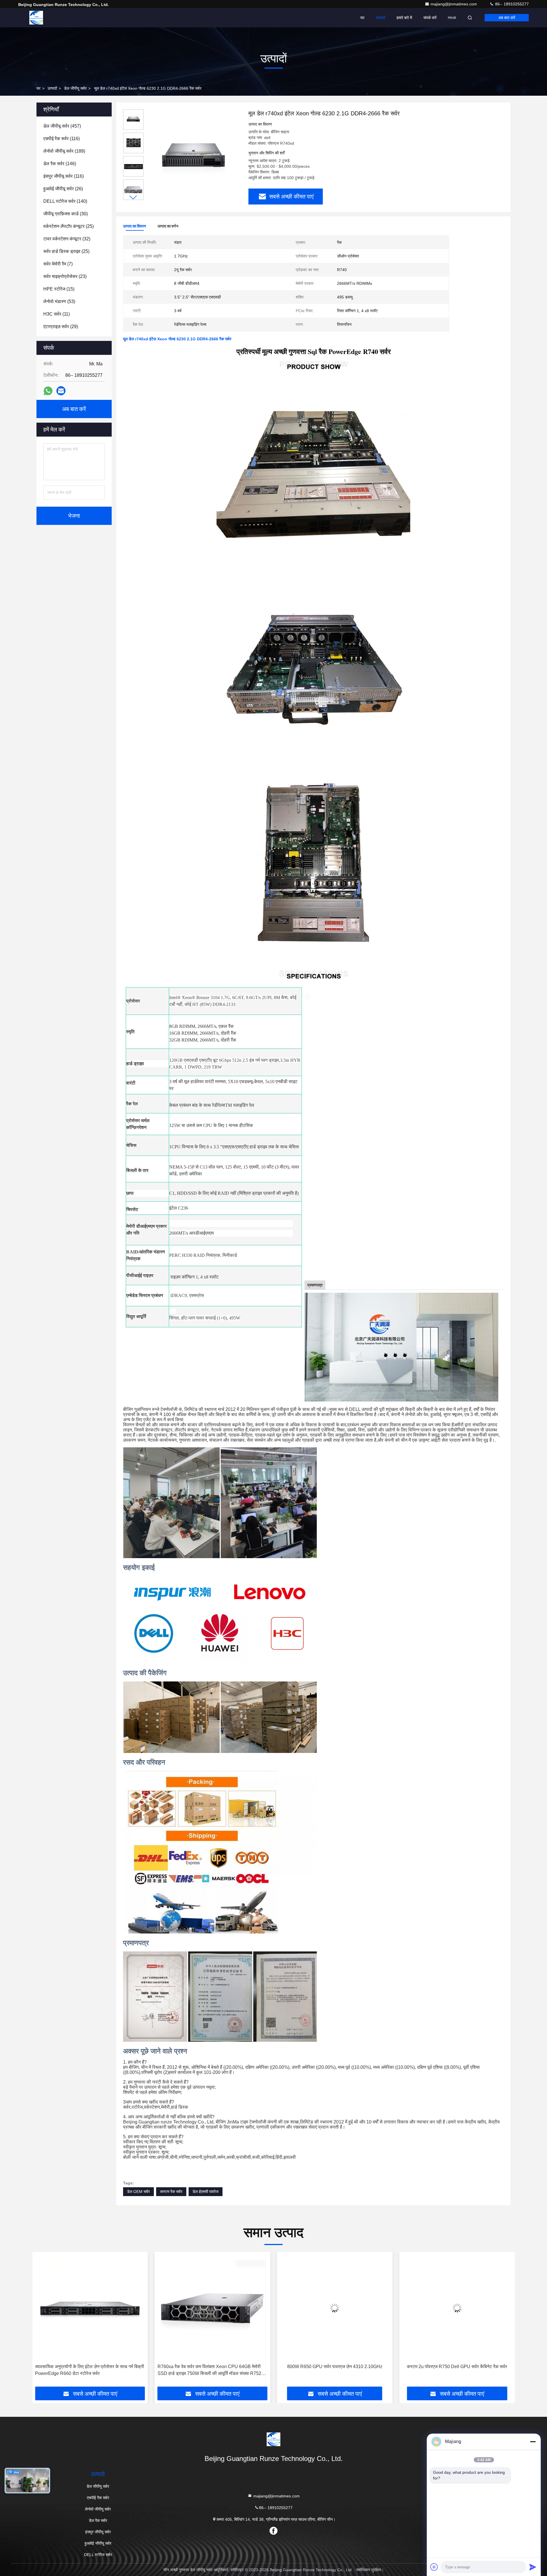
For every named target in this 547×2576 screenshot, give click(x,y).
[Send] (533, 2567)
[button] (133, 198)
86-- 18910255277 (511, 4)
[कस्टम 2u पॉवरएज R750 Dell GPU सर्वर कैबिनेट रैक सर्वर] (216, 2308)
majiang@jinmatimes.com (454, 4)
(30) (66, 214)
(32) (67, 239)
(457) (62, 126)
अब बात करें (507, 18)
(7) (58, 264)
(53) (59, 301)
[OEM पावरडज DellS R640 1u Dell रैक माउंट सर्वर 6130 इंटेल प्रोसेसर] (461, 2308)
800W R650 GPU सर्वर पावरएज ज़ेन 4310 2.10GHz (94, 2367)
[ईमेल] (61, 391)
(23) (65, 276)
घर (362, 18)
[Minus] (533, 2442)
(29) (61, 327)
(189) (64, 151)
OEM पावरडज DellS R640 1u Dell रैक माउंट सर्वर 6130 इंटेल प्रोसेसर (457, 2370)
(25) (69, 226)
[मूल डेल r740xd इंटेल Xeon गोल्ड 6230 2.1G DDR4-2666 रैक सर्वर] (194, 157)
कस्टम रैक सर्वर (171, 2192)
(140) (65, 201)
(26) (63, 189)
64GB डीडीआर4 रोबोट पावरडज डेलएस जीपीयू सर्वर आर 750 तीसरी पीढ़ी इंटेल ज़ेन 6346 (335, 2370)
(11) (57, 314)
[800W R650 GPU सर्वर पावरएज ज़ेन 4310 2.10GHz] (94, 2308)
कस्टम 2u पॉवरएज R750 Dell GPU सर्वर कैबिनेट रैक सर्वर (216, 2367)
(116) (62, 139)
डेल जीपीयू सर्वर (75, 88)
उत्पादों (380, 18)
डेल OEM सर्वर (138, 2192)
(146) (60, 164)
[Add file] (434, 2567)
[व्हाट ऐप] (48, 391)
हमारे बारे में (404, 18)
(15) (59, 289)
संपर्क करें (430, 18)
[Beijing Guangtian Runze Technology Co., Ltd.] (36, 18)
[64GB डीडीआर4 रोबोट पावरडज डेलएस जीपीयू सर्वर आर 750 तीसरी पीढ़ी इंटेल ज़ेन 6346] (338, 2308)
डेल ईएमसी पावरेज (206, 2192)
